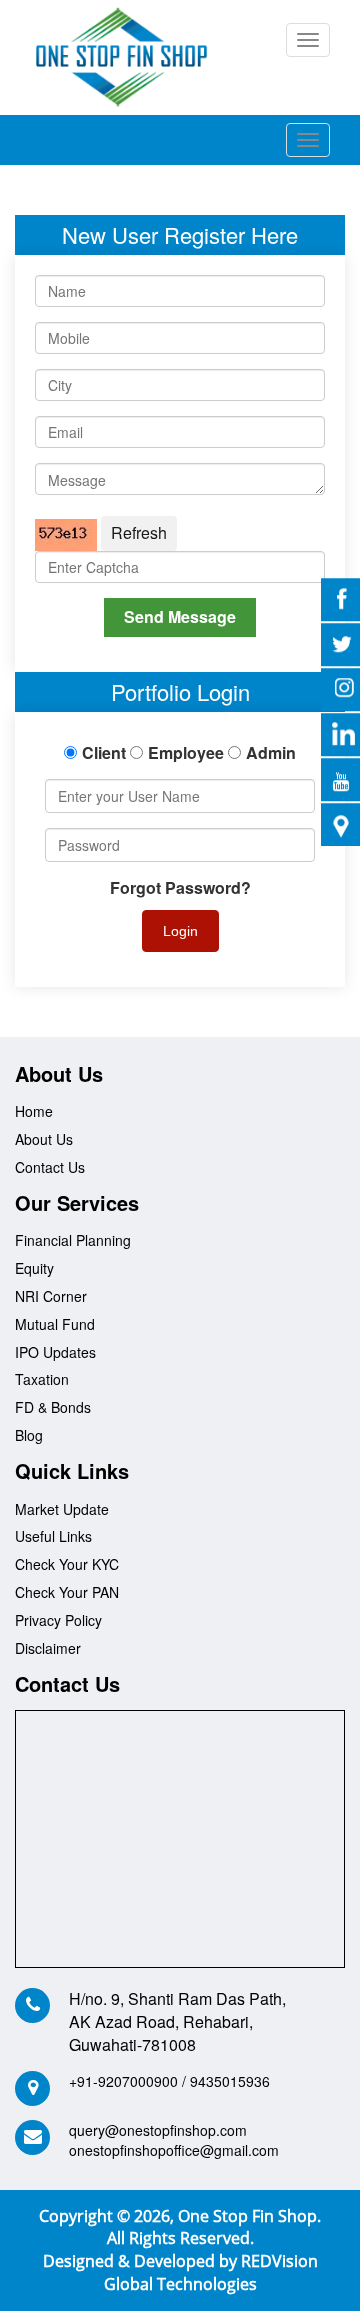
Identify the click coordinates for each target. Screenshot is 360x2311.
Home (34, 1111)
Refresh (139, 532)
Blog (29, 1435)
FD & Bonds (53, 1407)
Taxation (42, 1379)
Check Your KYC (67, 1564)
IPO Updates (55, 1352)
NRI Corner (51, 1296)
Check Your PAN (67, 1592)
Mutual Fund (55, 1324)
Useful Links (53, 1536)
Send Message (180, 616)
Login (180, 931)
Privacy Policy (58, 1620)
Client (104, 753)
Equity (34, 1268)
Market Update (62, 1509)
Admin (271, 753)
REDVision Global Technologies (211, 2272)
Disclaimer (48, 1648)
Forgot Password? (180, 888)
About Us (44, 1139)
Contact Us (50, 1167)
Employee (186, 753)
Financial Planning (73, 1240)
